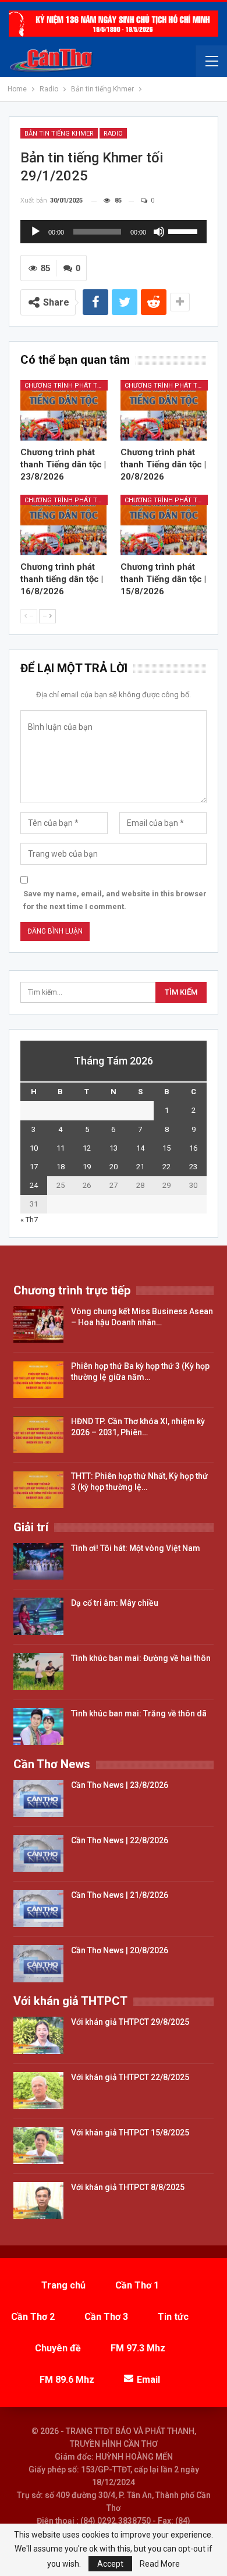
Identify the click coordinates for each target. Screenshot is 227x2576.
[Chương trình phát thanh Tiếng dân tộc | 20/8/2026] (164, 410)
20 (114, 1167)
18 (61, 1167)
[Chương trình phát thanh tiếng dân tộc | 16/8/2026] (63, 525)
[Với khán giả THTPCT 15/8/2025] (38, 2146)
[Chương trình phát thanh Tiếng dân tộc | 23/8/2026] (63, 410)
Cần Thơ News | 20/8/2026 (120, 1950)
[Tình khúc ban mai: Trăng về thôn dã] (38, 1727)
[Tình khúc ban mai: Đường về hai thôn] (38, 1672)
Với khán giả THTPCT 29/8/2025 (130, 2022)
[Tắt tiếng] (159, 232)
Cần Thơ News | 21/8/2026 (120, 1895)
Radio (113, 134)
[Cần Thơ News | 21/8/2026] (38, 1908)
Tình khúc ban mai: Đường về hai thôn (141, 1658)
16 (193, 1148)
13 (114, 1148)
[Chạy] (36, 232)
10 (34, 1148)
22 (166, 1167)
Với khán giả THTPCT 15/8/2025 (130, 2133)
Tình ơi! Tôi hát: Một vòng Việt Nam (136, 1548)
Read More (160, 2564)
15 (166, 1148)
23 (193, 1167)
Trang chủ (63, 2285)
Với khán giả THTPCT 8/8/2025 (128, 2187)
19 (87, 1167)
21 (140, 1167)
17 (34, 1167)
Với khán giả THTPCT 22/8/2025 (130, 2077)
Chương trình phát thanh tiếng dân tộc (66, 386)
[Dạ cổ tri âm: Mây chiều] (38, 1616)
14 (140, 1148)
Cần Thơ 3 (106, 2317)
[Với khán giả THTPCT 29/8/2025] (38, 2035)
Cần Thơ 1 (137, 2285)
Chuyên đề (58, 2348)
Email (148, 2380)
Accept (110, 2564)
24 (34, 1185)
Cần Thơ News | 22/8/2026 (120, 1840)
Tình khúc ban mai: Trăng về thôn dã (139, 1713)
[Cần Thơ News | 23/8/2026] (38, 1798)
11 (61, 1148)
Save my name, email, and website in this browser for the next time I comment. (115, 900)
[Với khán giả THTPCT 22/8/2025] (38, 2091)
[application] (114, 232)
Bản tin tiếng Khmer (59, 134)
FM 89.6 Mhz (67, 2380)
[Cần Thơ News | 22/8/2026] (38, 1854)
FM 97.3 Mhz (138, 2348)
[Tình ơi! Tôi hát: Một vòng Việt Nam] (38, 1562)
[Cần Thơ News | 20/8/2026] (38, 1964)
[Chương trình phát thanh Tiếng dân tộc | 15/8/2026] (164, 525)
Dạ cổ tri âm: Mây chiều (115, 1603)
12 (87, 1148)
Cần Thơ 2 (33, 2317)
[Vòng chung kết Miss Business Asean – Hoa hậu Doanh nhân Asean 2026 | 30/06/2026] (38, 1325)
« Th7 (29, 1220)
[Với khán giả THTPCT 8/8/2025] (38, 2201)
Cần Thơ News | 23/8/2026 (120, 1785)
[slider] (185, 230)
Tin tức (173, 2317)
